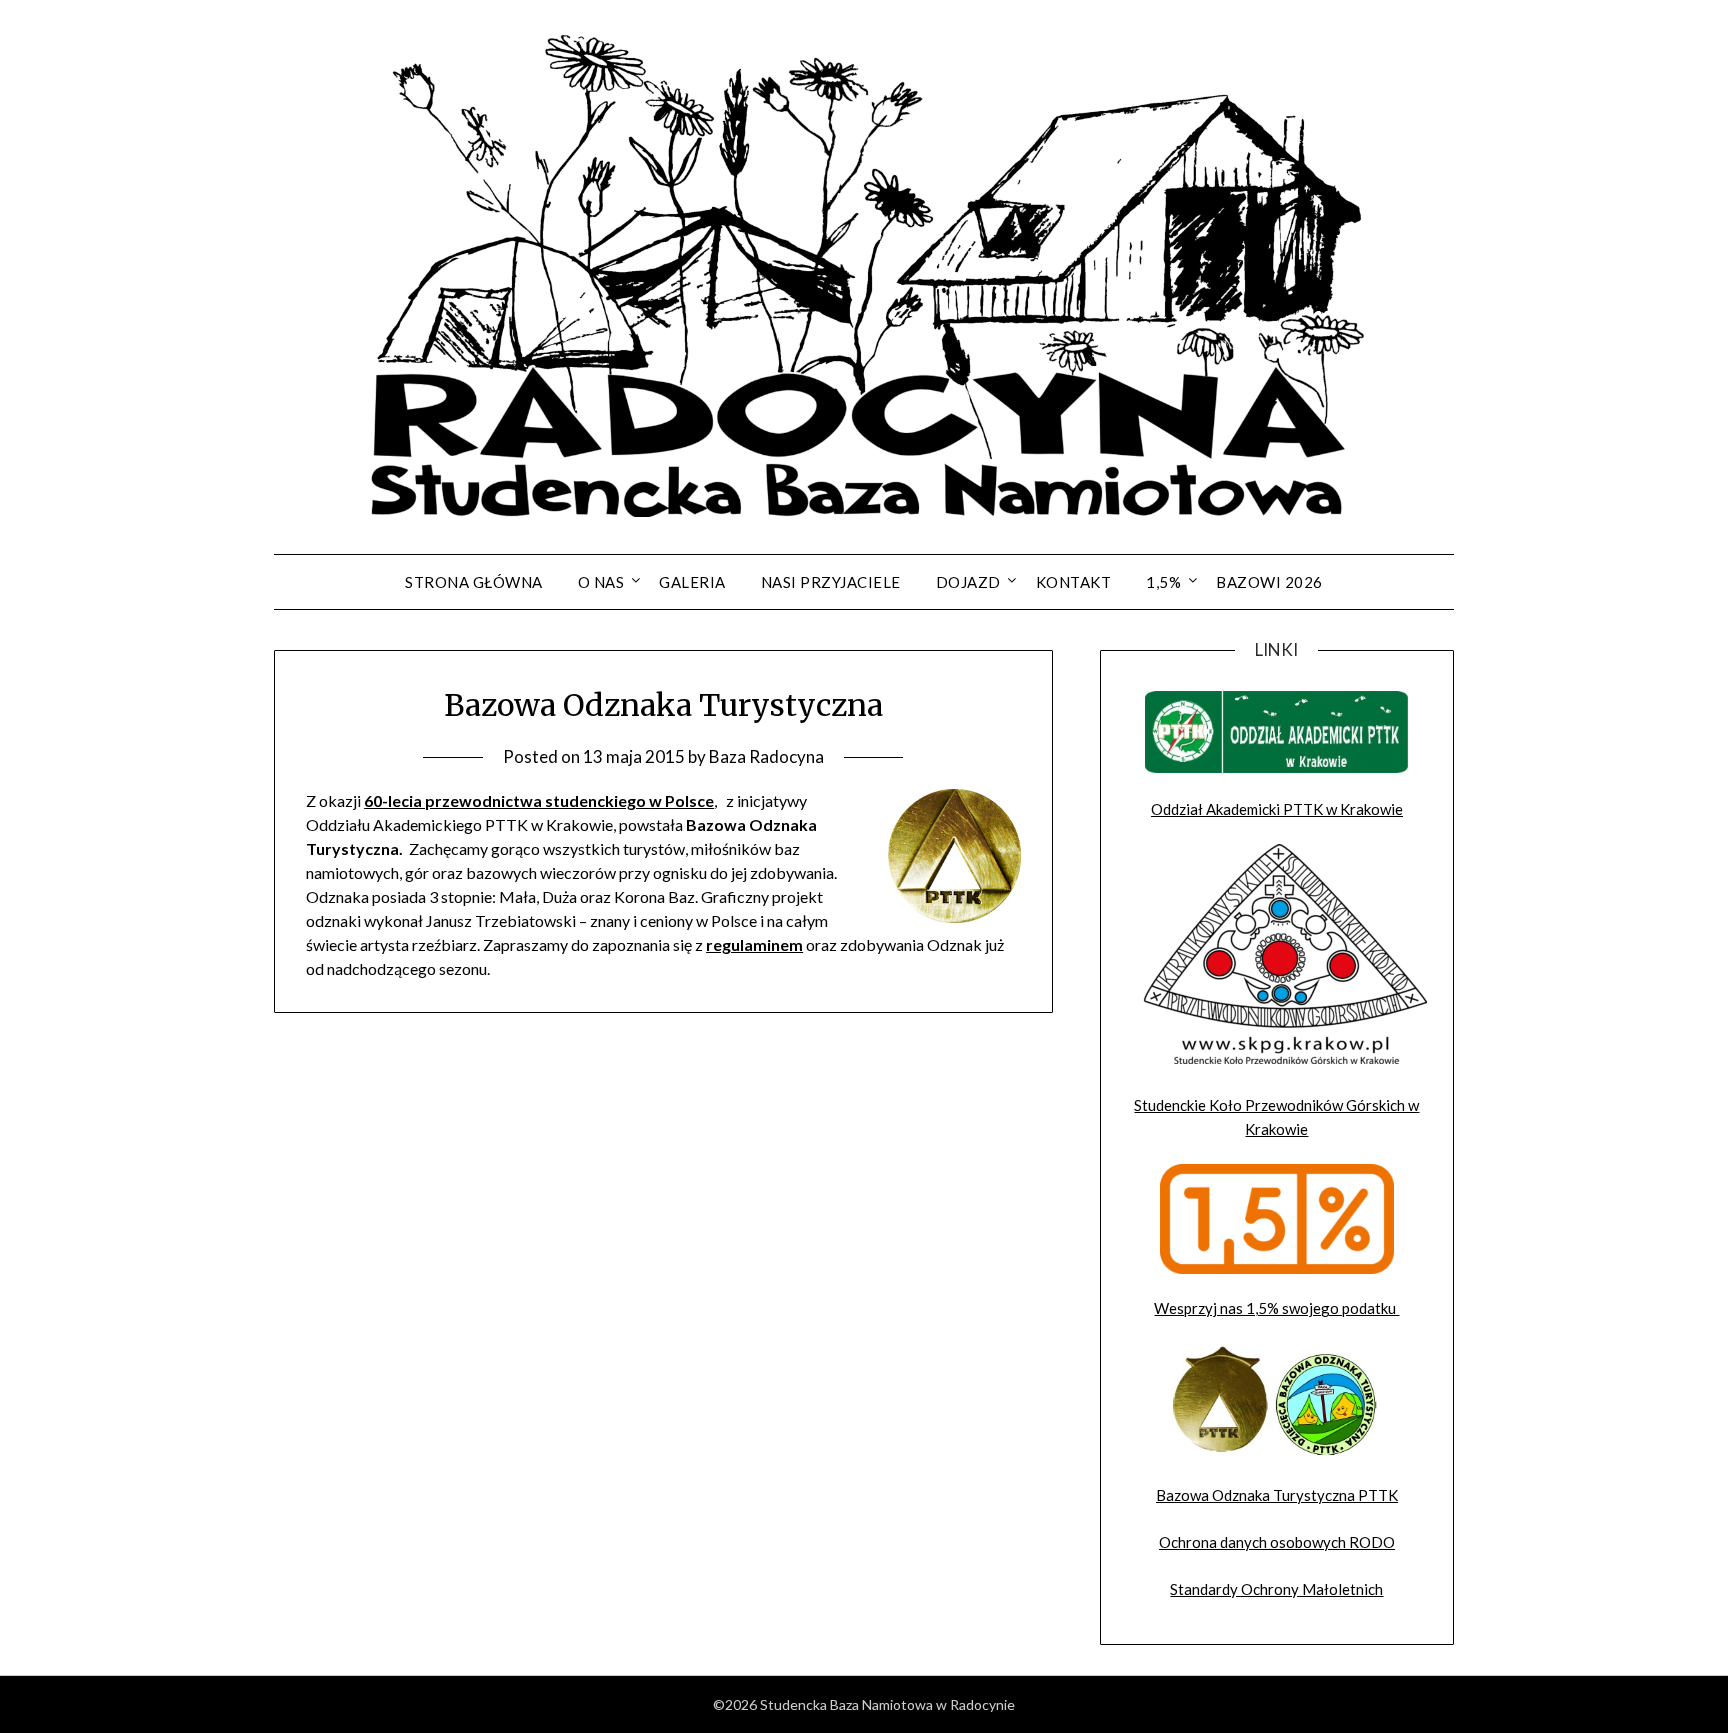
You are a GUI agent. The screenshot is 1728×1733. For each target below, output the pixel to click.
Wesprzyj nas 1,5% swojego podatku (1276, 1308)
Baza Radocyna (766, 756)
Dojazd (968, 582)
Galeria (692, 582)
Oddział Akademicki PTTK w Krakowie (1277, 809)
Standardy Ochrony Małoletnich (1276, 1589)
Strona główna (474, 582)
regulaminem (754, 944)
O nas (601, 582)
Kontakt (1074, 582)
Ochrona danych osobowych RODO (1277, 1542)
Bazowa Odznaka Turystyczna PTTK (1277, 1495)
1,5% (1163, 582)
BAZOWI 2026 (1269, 582)
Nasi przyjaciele (831, 582)
